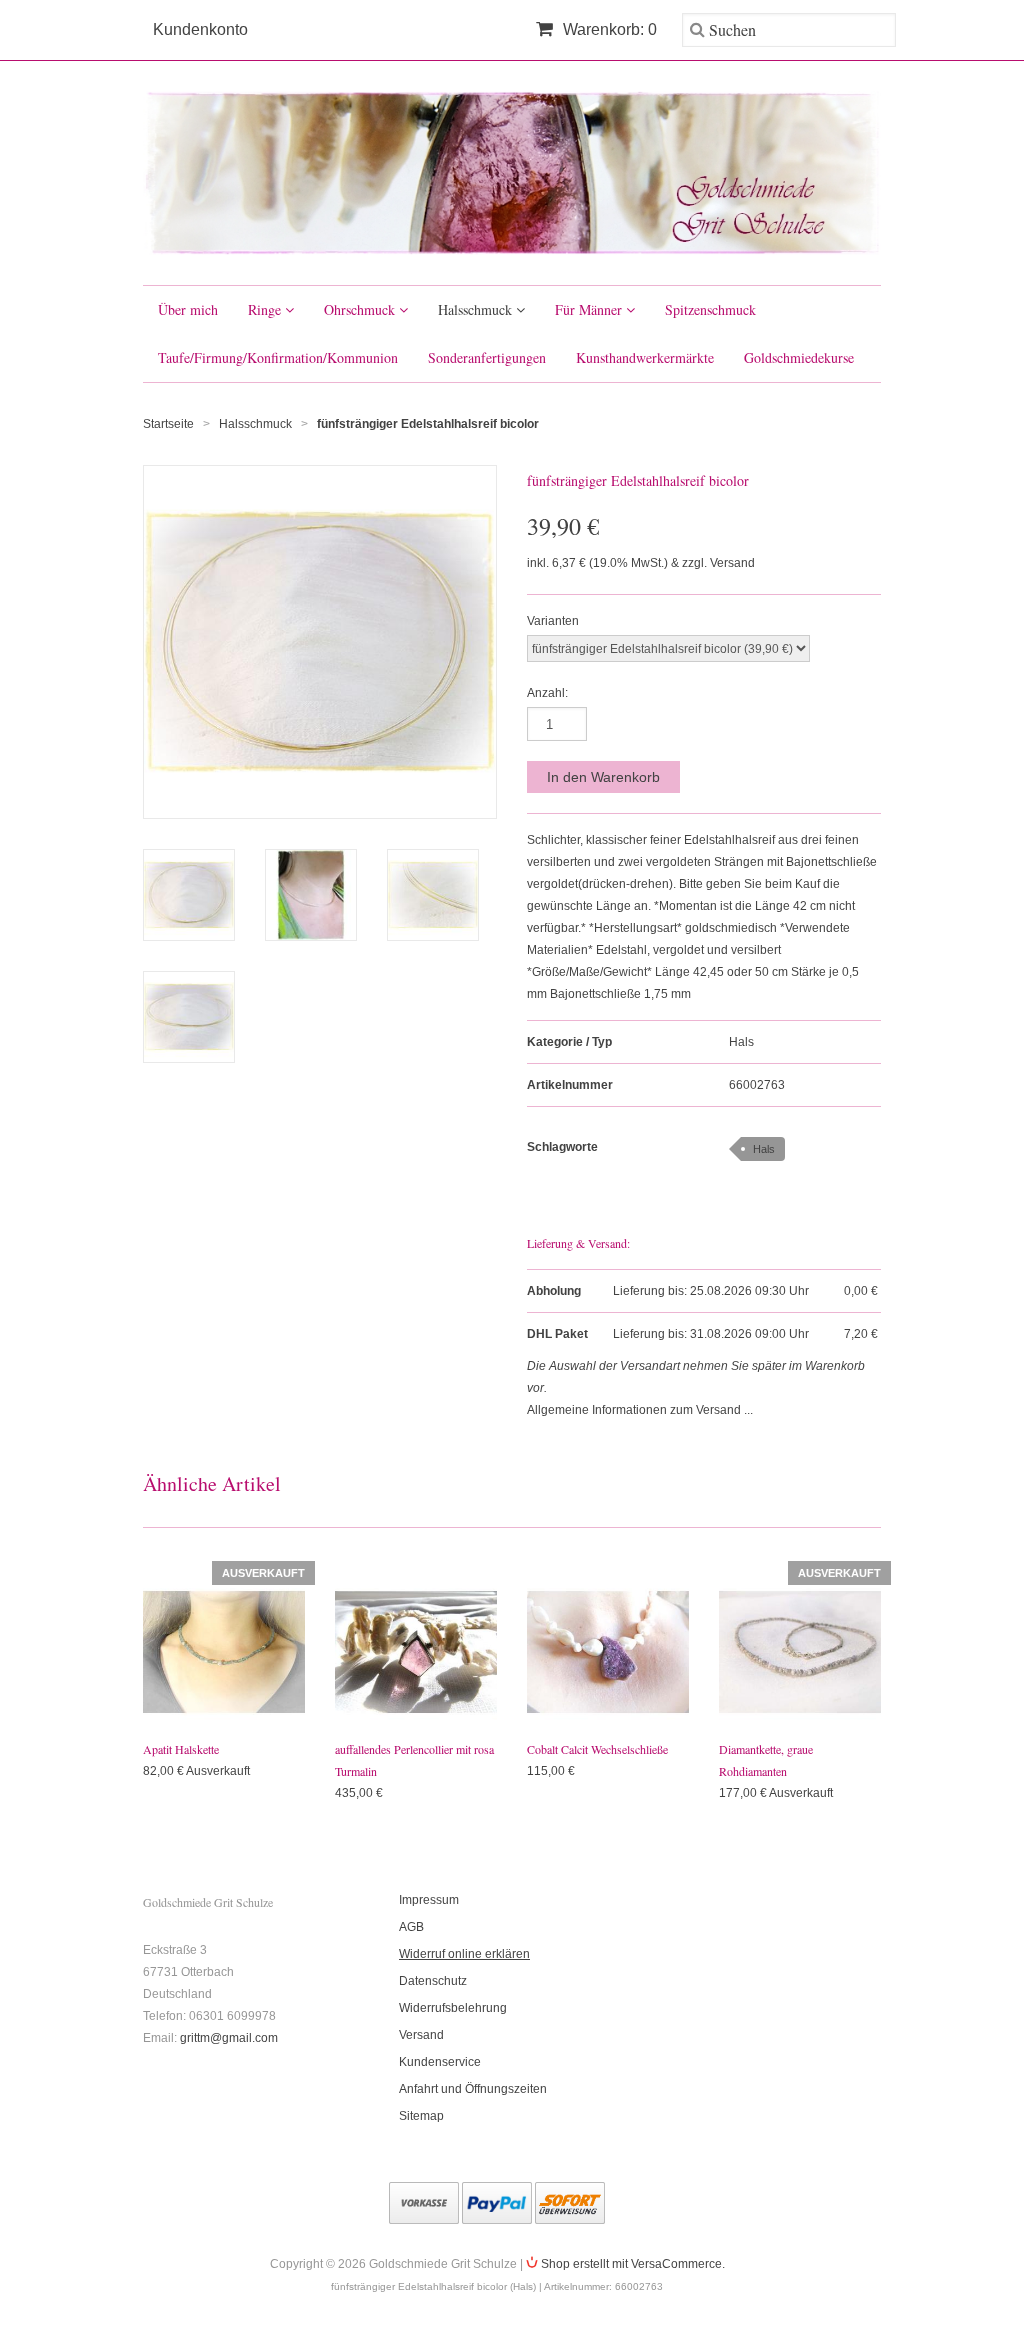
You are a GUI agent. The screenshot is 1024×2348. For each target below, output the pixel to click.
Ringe (266, 309)
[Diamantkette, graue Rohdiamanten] (800, 1652)
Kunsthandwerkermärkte (645, 357)
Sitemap (421, 2116)
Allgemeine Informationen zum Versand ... (640, 1410)
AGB (411, 1927)
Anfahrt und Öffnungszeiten (473, 2089)
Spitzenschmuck (710, 309)
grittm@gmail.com (229, 2038)
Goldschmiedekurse (799, 357)
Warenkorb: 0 (608, 29)
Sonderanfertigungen (487, 357)
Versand (421, 2035)
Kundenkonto (200, 29)
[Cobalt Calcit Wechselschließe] (608, 1652)
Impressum (429, 1900)
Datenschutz (433, 1981)
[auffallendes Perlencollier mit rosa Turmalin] (416, 1652)
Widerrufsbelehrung (453, 2008)
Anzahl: (547, 693)
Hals (741, 1042)
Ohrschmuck (361, 309)
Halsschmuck (477, 309)
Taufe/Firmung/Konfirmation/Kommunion (278, 357)
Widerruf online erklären (464, 1954)
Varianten (553, 621)
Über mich (188, 309)
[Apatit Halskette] (224, 1652)
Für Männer (590, 309)
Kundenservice (440, 2062)
